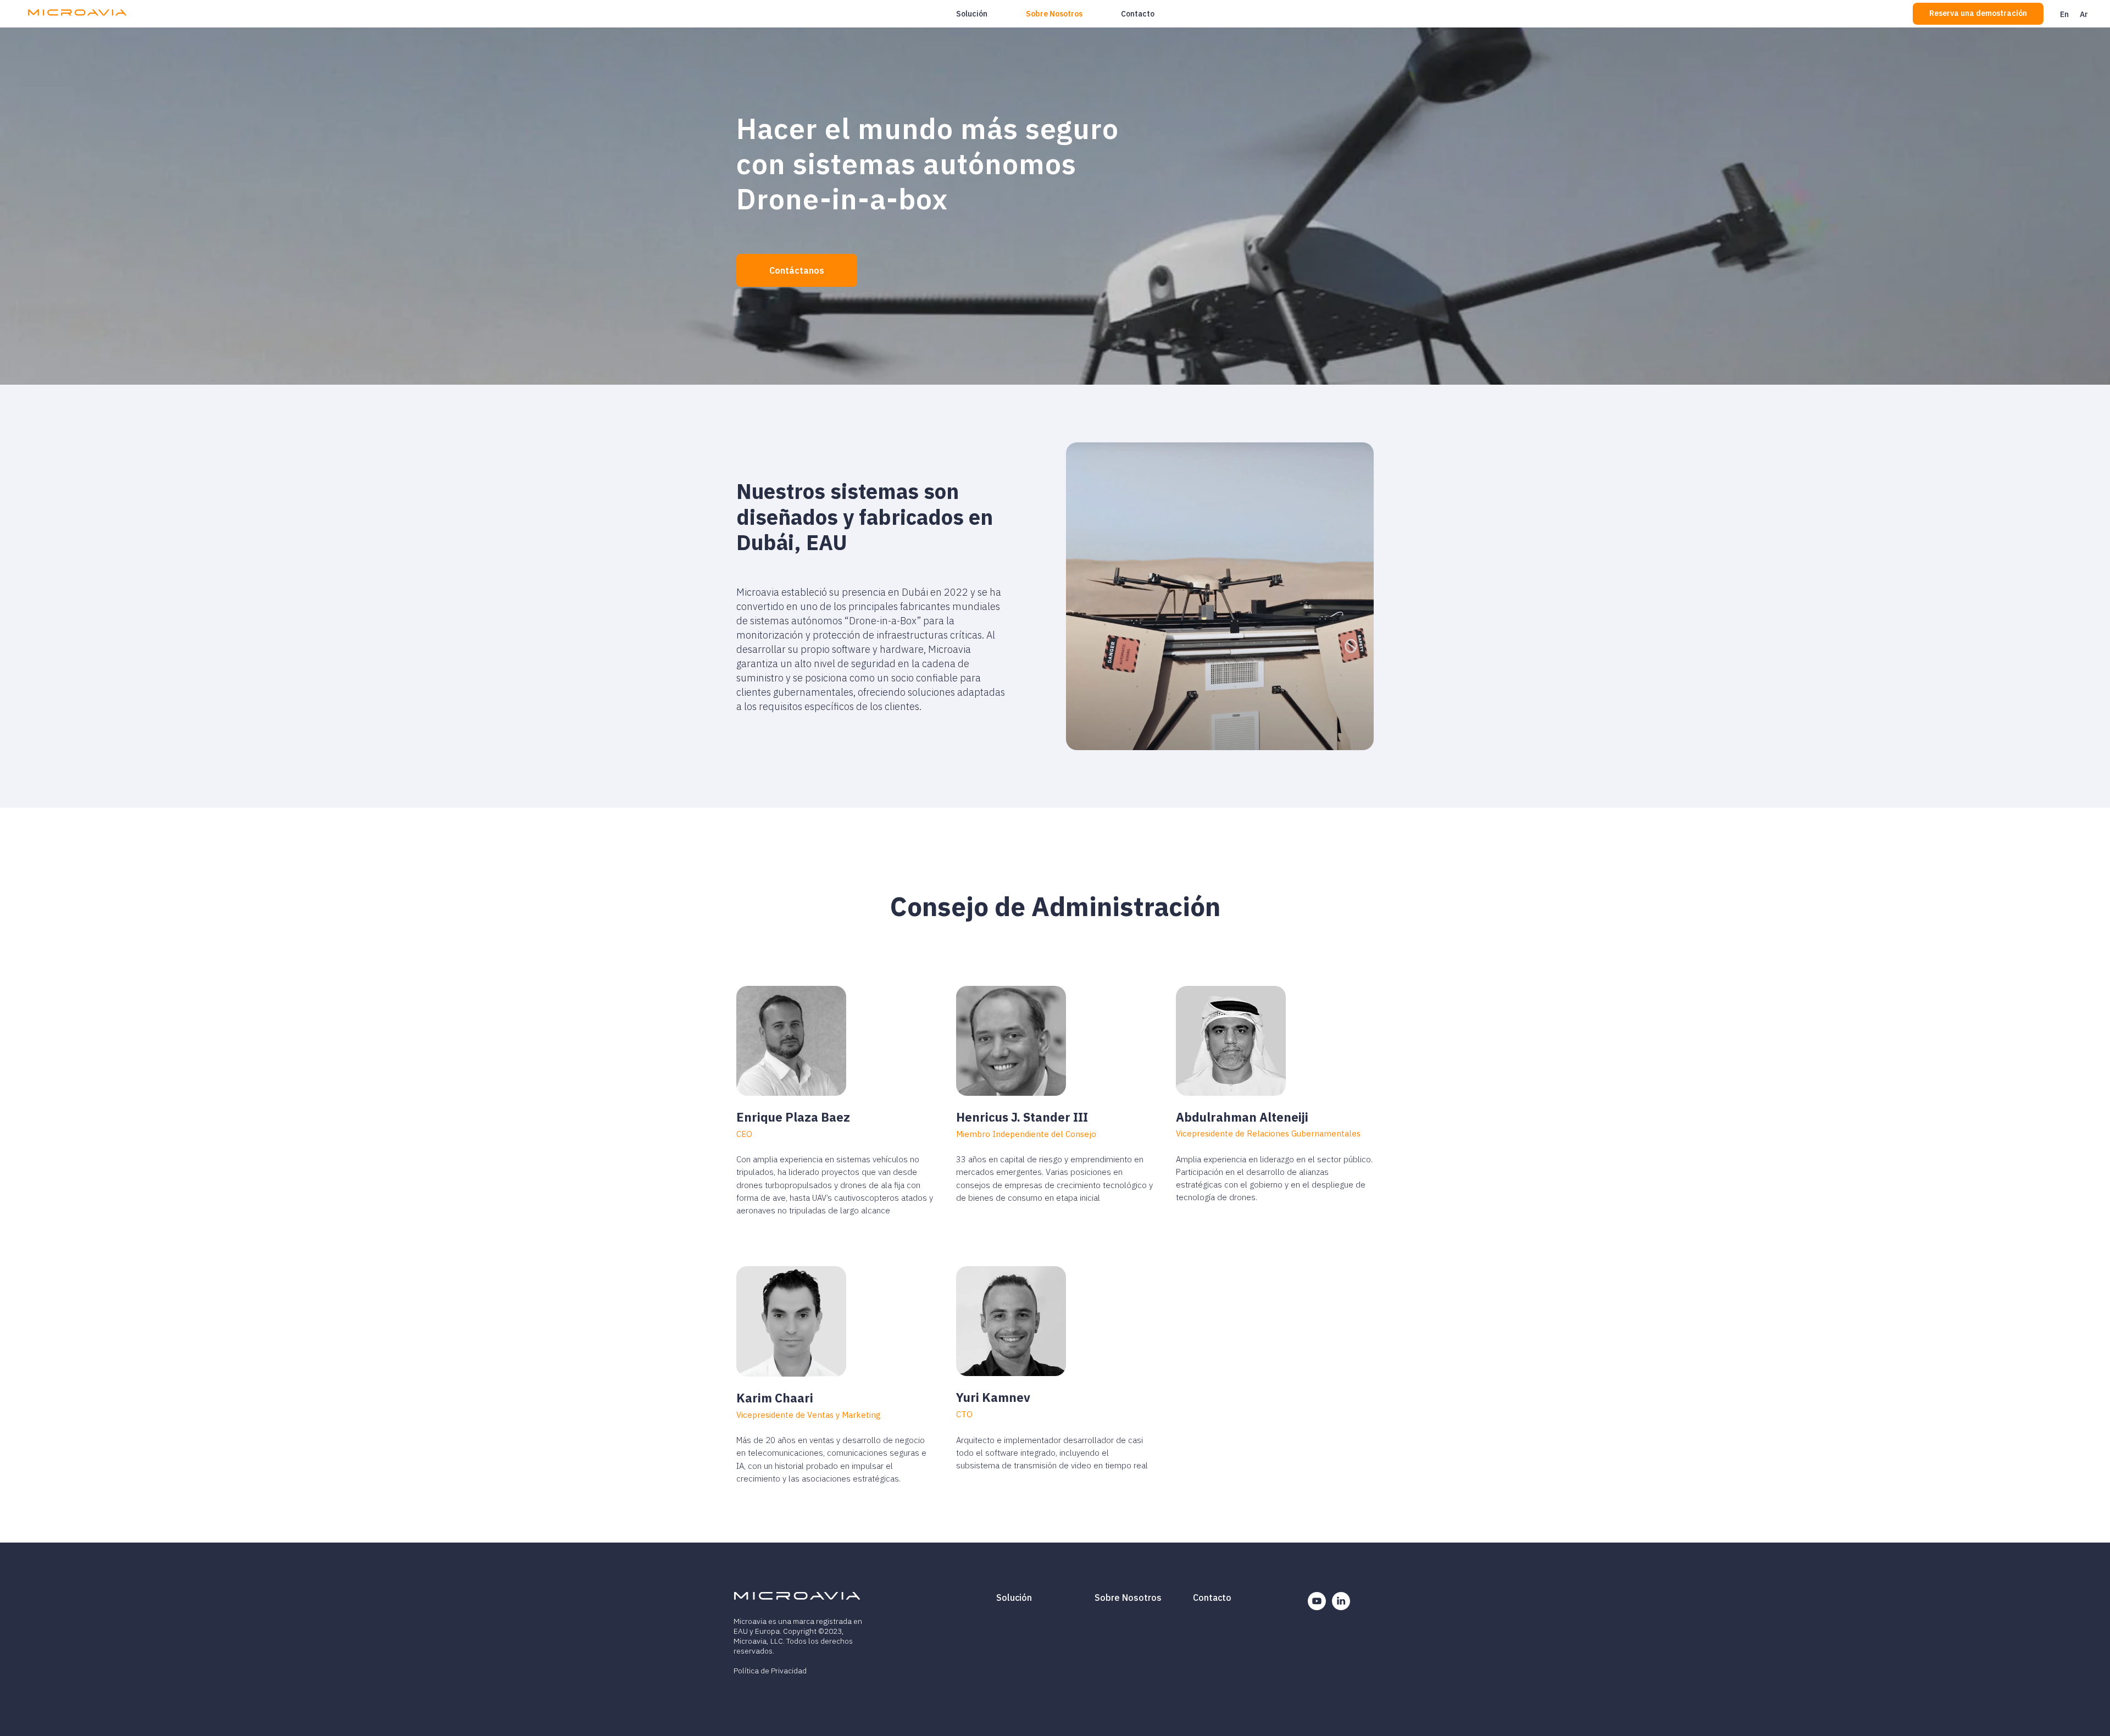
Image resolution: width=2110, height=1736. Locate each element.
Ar (2084, 14)
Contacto (1138, 14)
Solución (972, 14)
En (2064, 14)
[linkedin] (1341, 1607)
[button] (1978, 14)
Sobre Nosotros (1054, 14)
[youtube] (1317, 1607)
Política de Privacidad (770, 1671)
